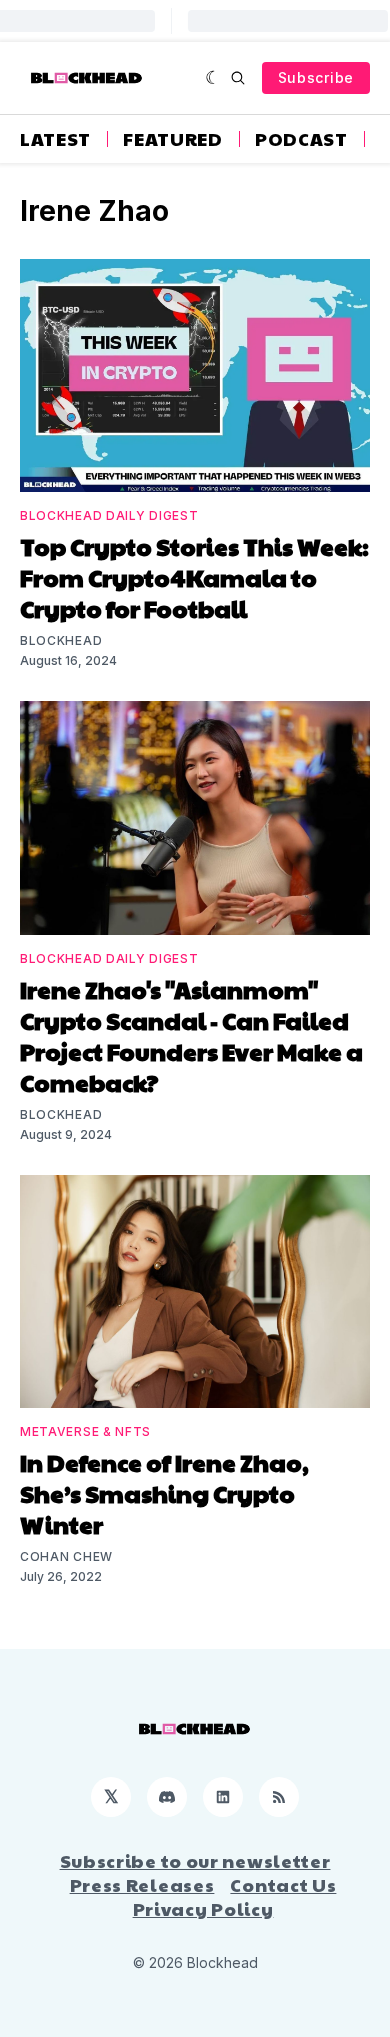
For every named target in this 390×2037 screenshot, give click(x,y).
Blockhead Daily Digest (109, 515)
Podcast (301, 139)
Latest (55, 139)
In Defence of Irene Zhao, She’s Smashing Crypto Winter (164, 1493)
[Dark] (213, 78)
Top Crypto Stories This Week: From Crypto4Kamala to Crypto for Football (194, 577)
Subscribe (316, 77)
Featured (173, 139)
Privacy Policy (203, 1909)
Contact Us (283, 1885)
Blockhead (61, 640)
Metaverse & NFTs (85, 1431)
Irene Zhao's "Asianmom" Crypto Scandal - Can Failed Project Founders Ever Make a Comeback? (191, 1035)
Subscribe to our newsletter (195, 1861)
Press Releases (142, 1885)
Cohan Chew (66, 1556)
